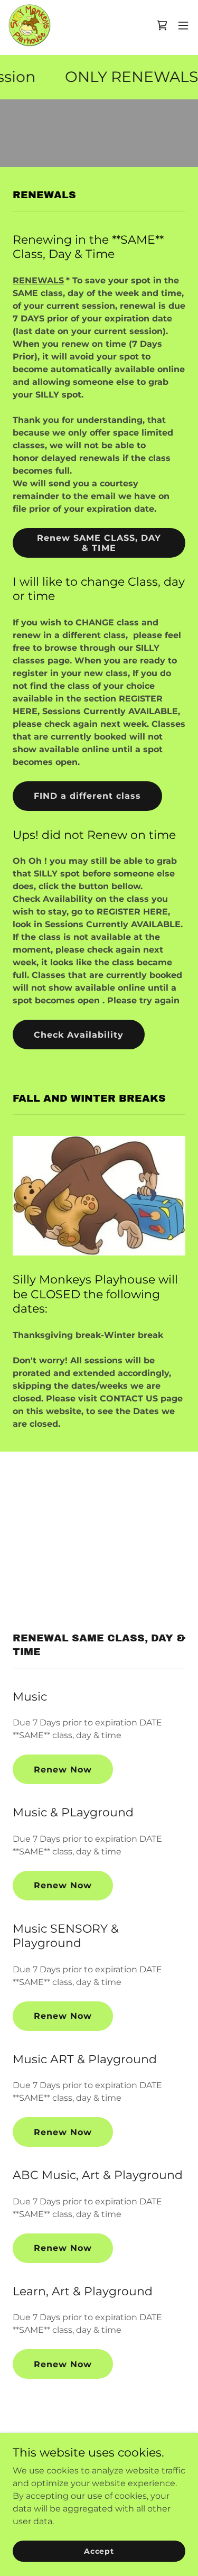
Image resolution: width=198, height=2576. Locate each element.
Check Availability (79, 1035)
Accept (99, 2551)
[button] (183, 25)
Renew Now (63, 1770)
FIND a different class (87, 796)
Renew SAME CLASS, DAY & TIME (99, 543)
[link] (30, 25)
